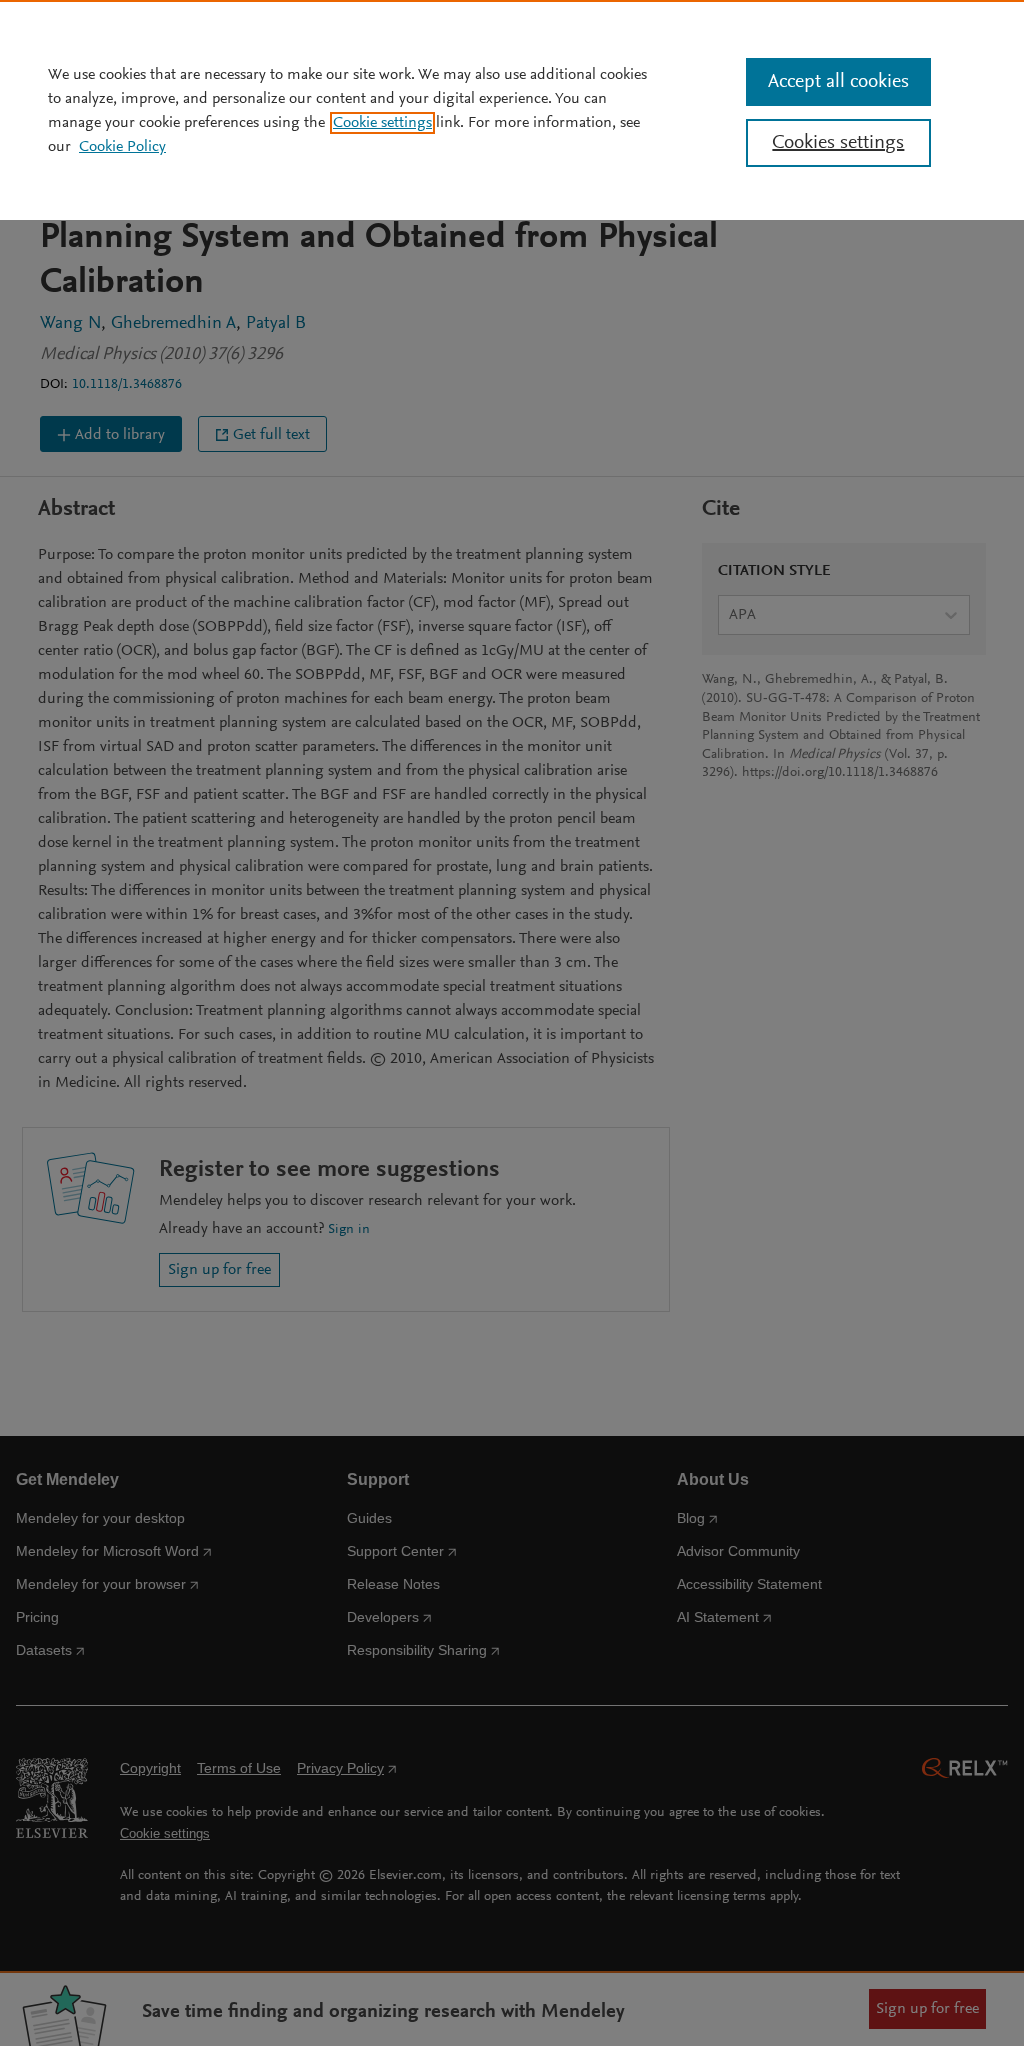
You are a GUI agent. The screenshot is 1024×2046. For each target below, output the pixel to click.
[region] (512, 110)
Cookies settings (838, 143)
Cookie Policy (122, 147)
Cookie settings (382, 123)
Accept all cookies (838, 82)
